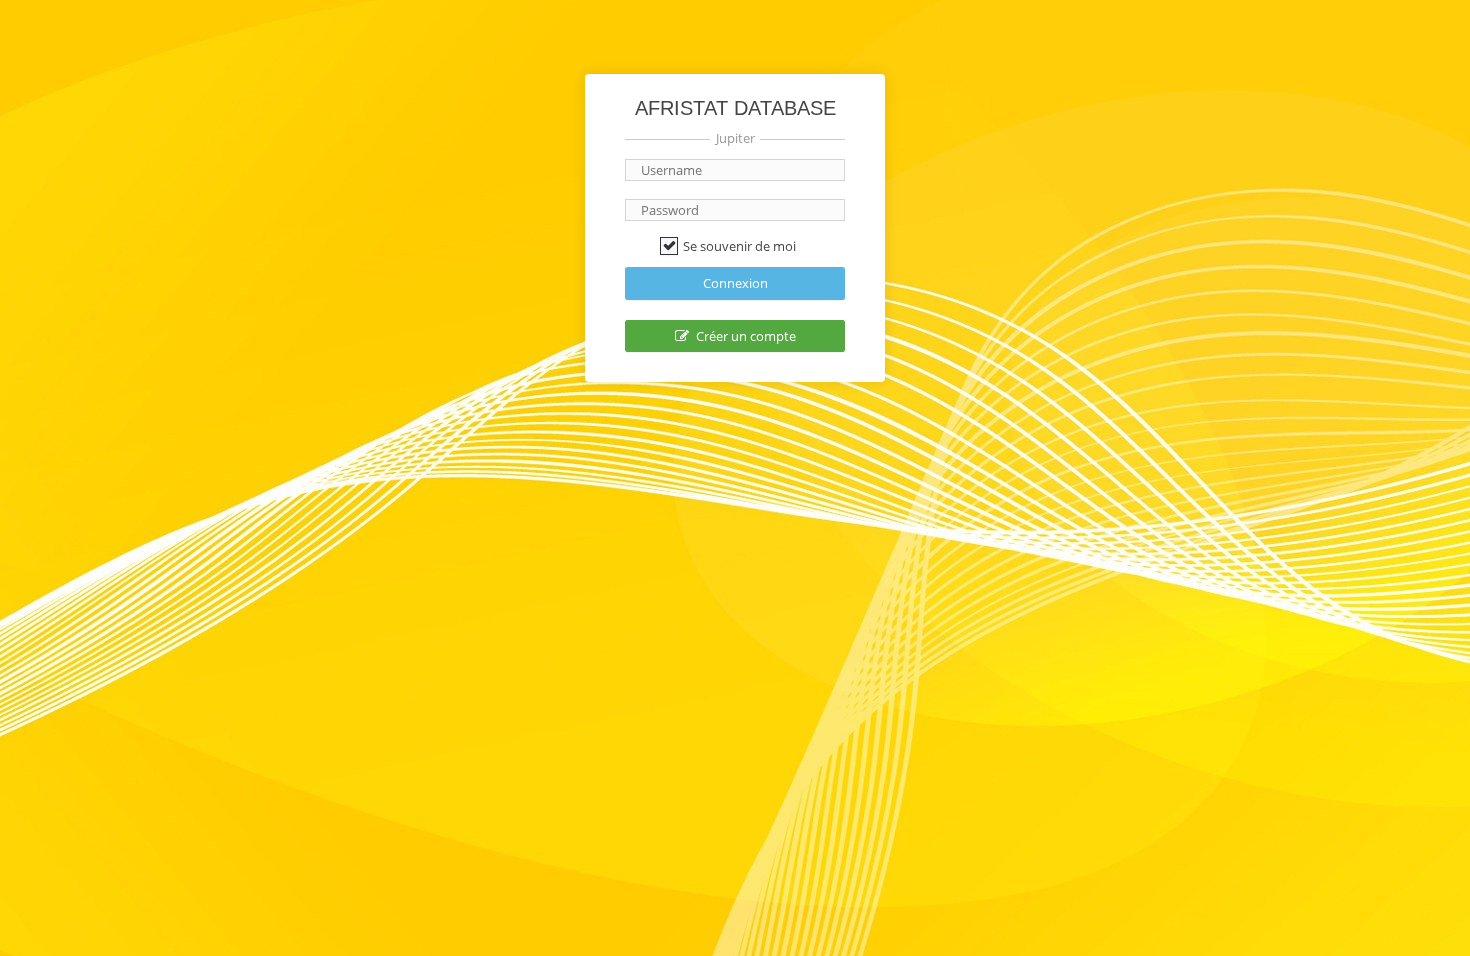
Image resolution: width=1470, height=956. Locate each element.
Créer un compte (744, 336)
